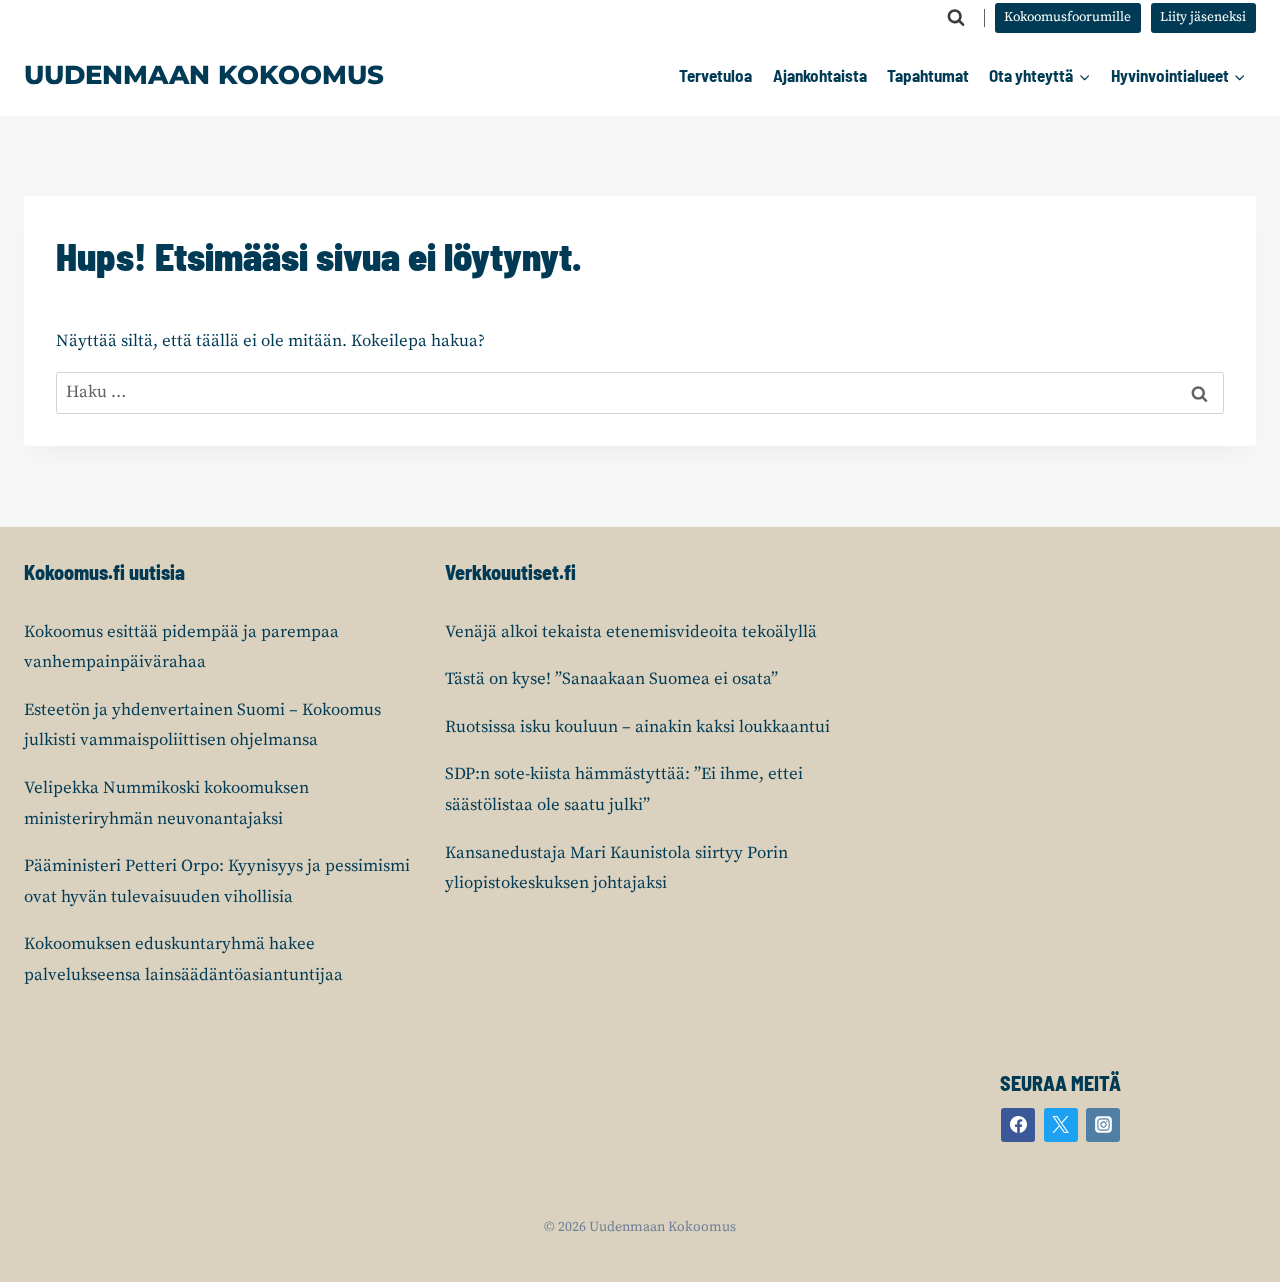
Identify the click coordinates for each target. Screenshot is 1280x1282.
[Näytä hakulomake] (956, 18)
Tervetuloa (715, 75)
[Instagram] (1103, 1125)
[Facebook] (1018, 1125)
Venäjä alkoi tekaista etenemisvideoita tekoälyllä (631, 632)
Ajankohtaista (820, 75)
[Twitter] (1061, 1125)
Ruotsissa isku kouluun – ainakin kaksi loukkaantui (637, 727)
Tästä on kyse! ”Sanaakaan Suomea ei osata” (611, 679)
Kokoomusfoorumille (1067, 17)
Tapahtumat (928, 75)
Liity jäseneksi (1203, 17)
